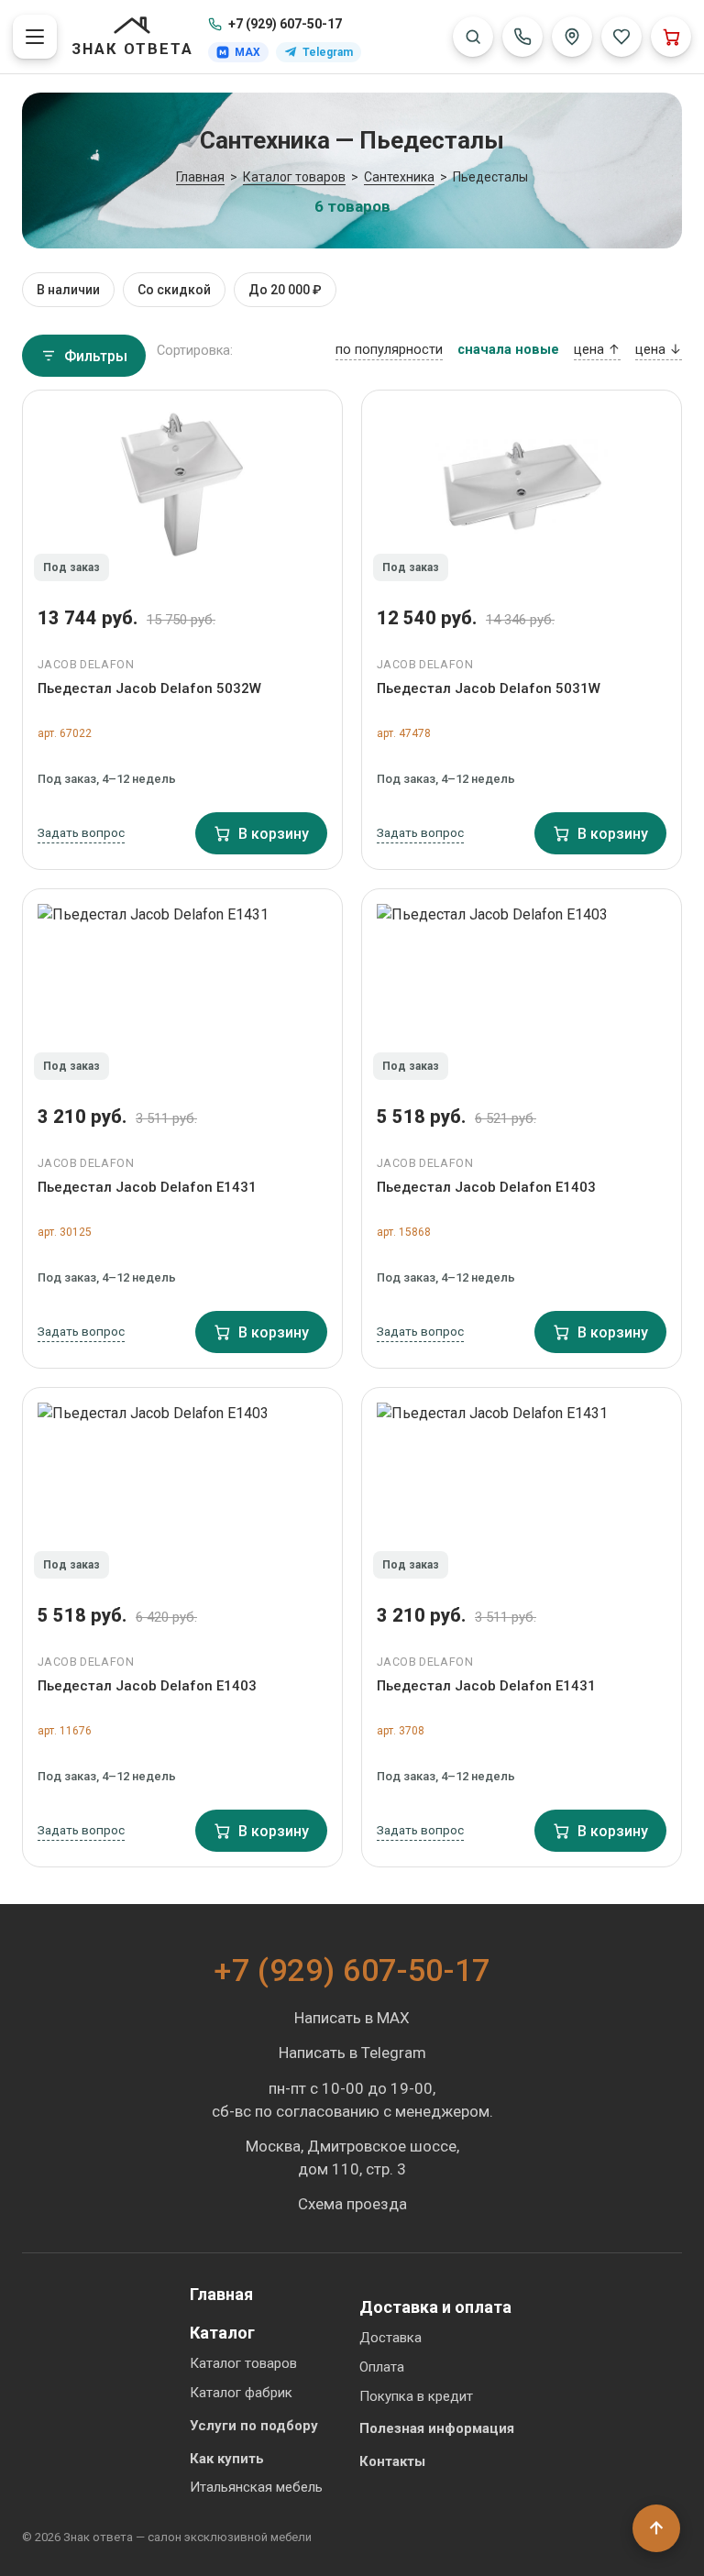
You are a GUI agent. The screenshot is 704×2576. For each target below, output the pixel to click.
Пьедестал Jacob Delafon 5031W (489, 688)
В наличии (68, 290)
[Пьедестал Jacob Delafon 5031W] (522, 491)
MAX (247, 52)
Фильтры (96, 356)
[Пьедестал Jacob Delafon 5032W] (182, 491)
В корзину (274, 834)
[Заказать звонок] (522, 37)
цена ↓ (659, 350)
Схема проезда (352, 2204)
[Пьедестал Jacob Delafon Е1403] (522, 990)
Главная (221, 2294)
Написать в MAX (352, 2018)
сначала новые (508, 350)
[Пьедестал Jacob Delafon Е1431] (182, 990)
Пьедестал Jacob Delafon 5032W (149, 688)
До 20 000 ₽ (285, 290)
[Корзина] (671, 37)
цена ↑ (597, 350)
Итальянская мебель (256, 2487)
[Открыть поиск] (473, 37)
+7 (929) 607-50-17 (285, 24)
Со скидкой (174, 290)
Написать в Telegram (352, 2053)
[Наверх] (656, 2528)
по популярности (389, 350)
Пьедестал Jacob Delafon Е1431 (147, 1187)
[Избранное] (621, 37)
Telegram (328, 52)
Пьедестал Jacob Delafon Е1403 (486, 1187)
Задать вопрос (81, 832)
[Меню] (35, 37)
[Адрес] (572, 37)
